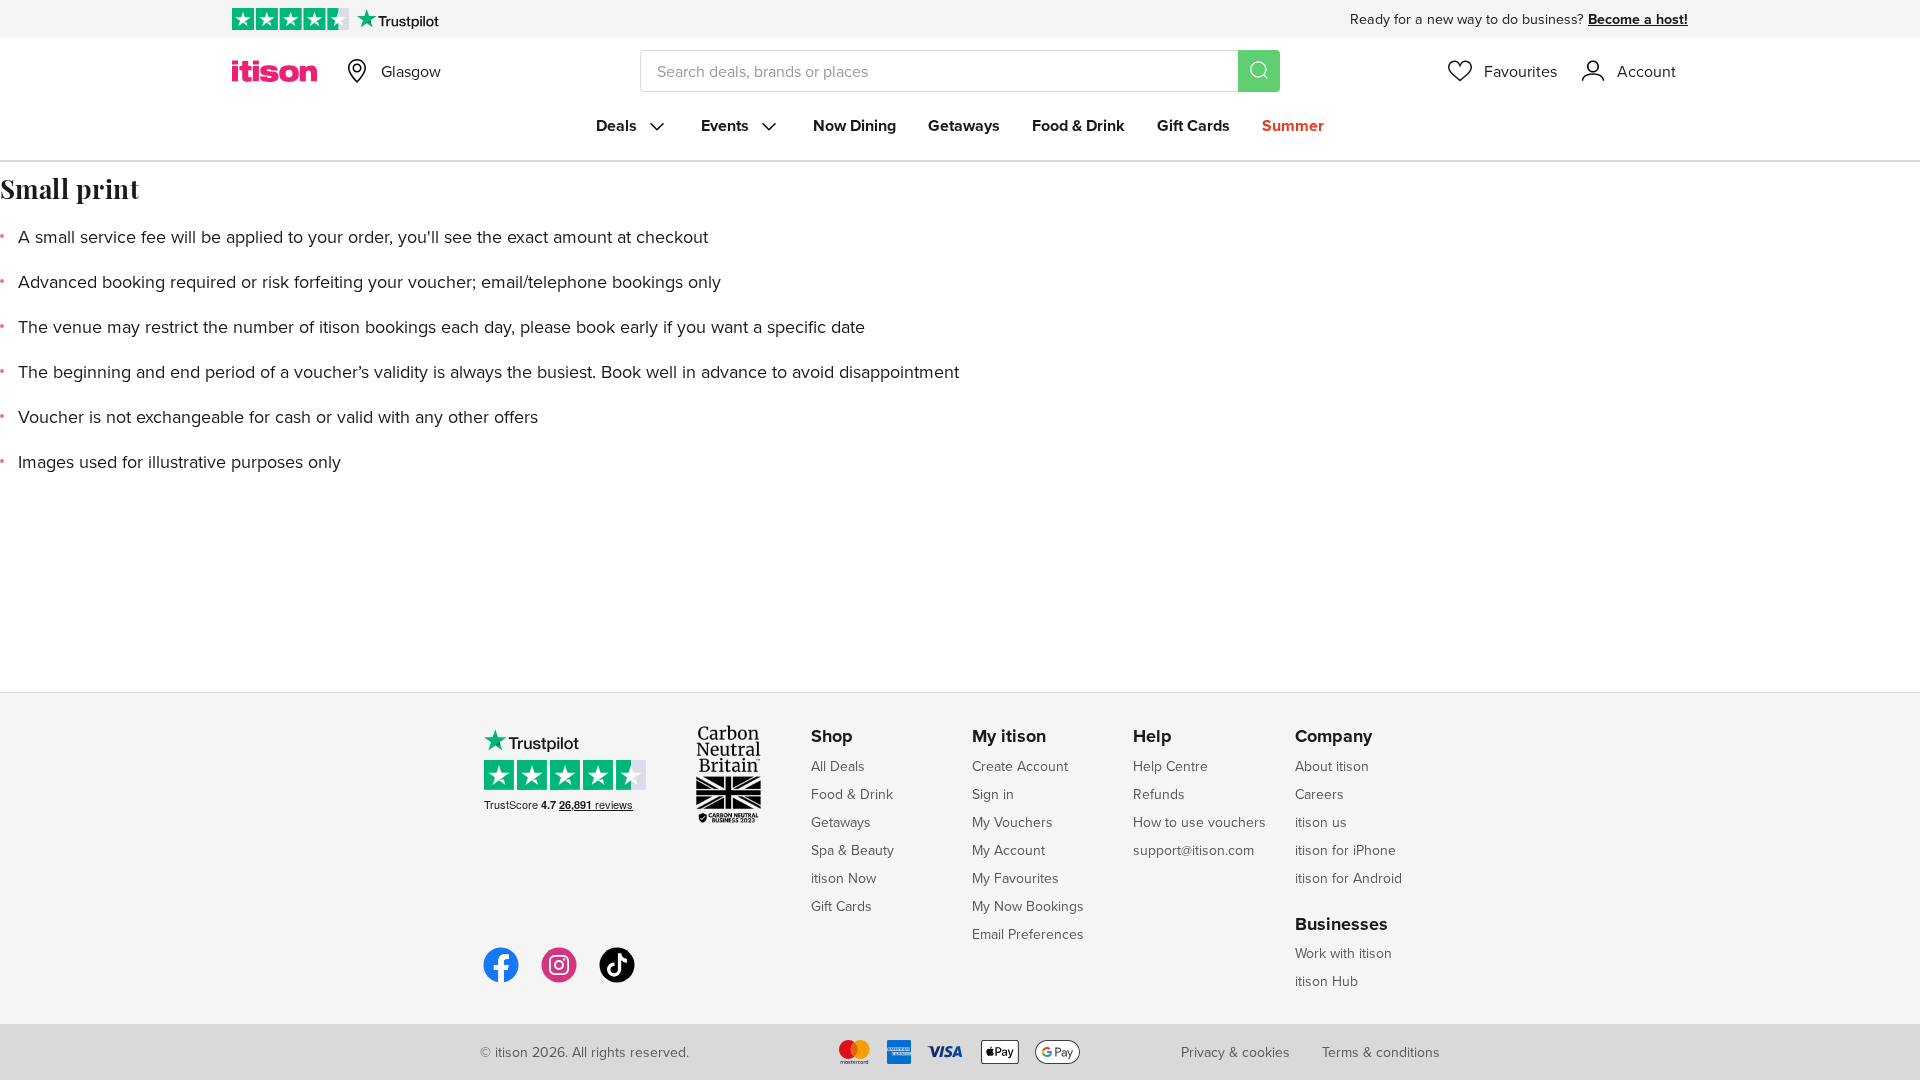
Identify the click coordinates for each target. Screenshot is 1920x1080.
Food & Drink (1078, 125)
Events (725, 125)
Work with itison (1343, 953)
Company (1333, 737)
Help (1152, 737)
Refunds (1159, 794)
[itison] (274, 71)
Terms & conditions (1381, 1052)
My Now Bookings (1028, 906)
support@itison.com (1193, 850)
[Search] (1259, 71)
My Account (1008, 850)
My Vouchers (1012, 822)
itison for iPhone (1345, 850)
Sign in (993, 794)
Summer (1293, 125)
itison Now (843, 878)
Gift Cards (1193, 125)
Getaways (964, 125)
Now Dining (854, 125)
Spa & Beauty (852, 850)
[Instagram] (559, 979)
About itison (1332, 766)
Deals (616, 125)
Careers (1319, 794)
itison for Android (1348, 878)
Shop (832, 737)
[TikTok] (617, 979)
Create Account (1020, 766)
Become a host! (1638, 19)
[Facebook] (501, 979)
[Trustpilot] (397, 19)
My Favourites (1015, 878)
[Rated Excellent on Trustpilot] (290, 19)
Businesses (1341, 925)
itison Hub (1326, 981)
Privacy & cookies (1235, 1052)
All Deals (838, 766)
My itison (1009, 737)
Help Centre (1170, 766)
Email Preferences (1028, 934)
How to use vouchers (1199, 822)
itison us (1321, 822)
